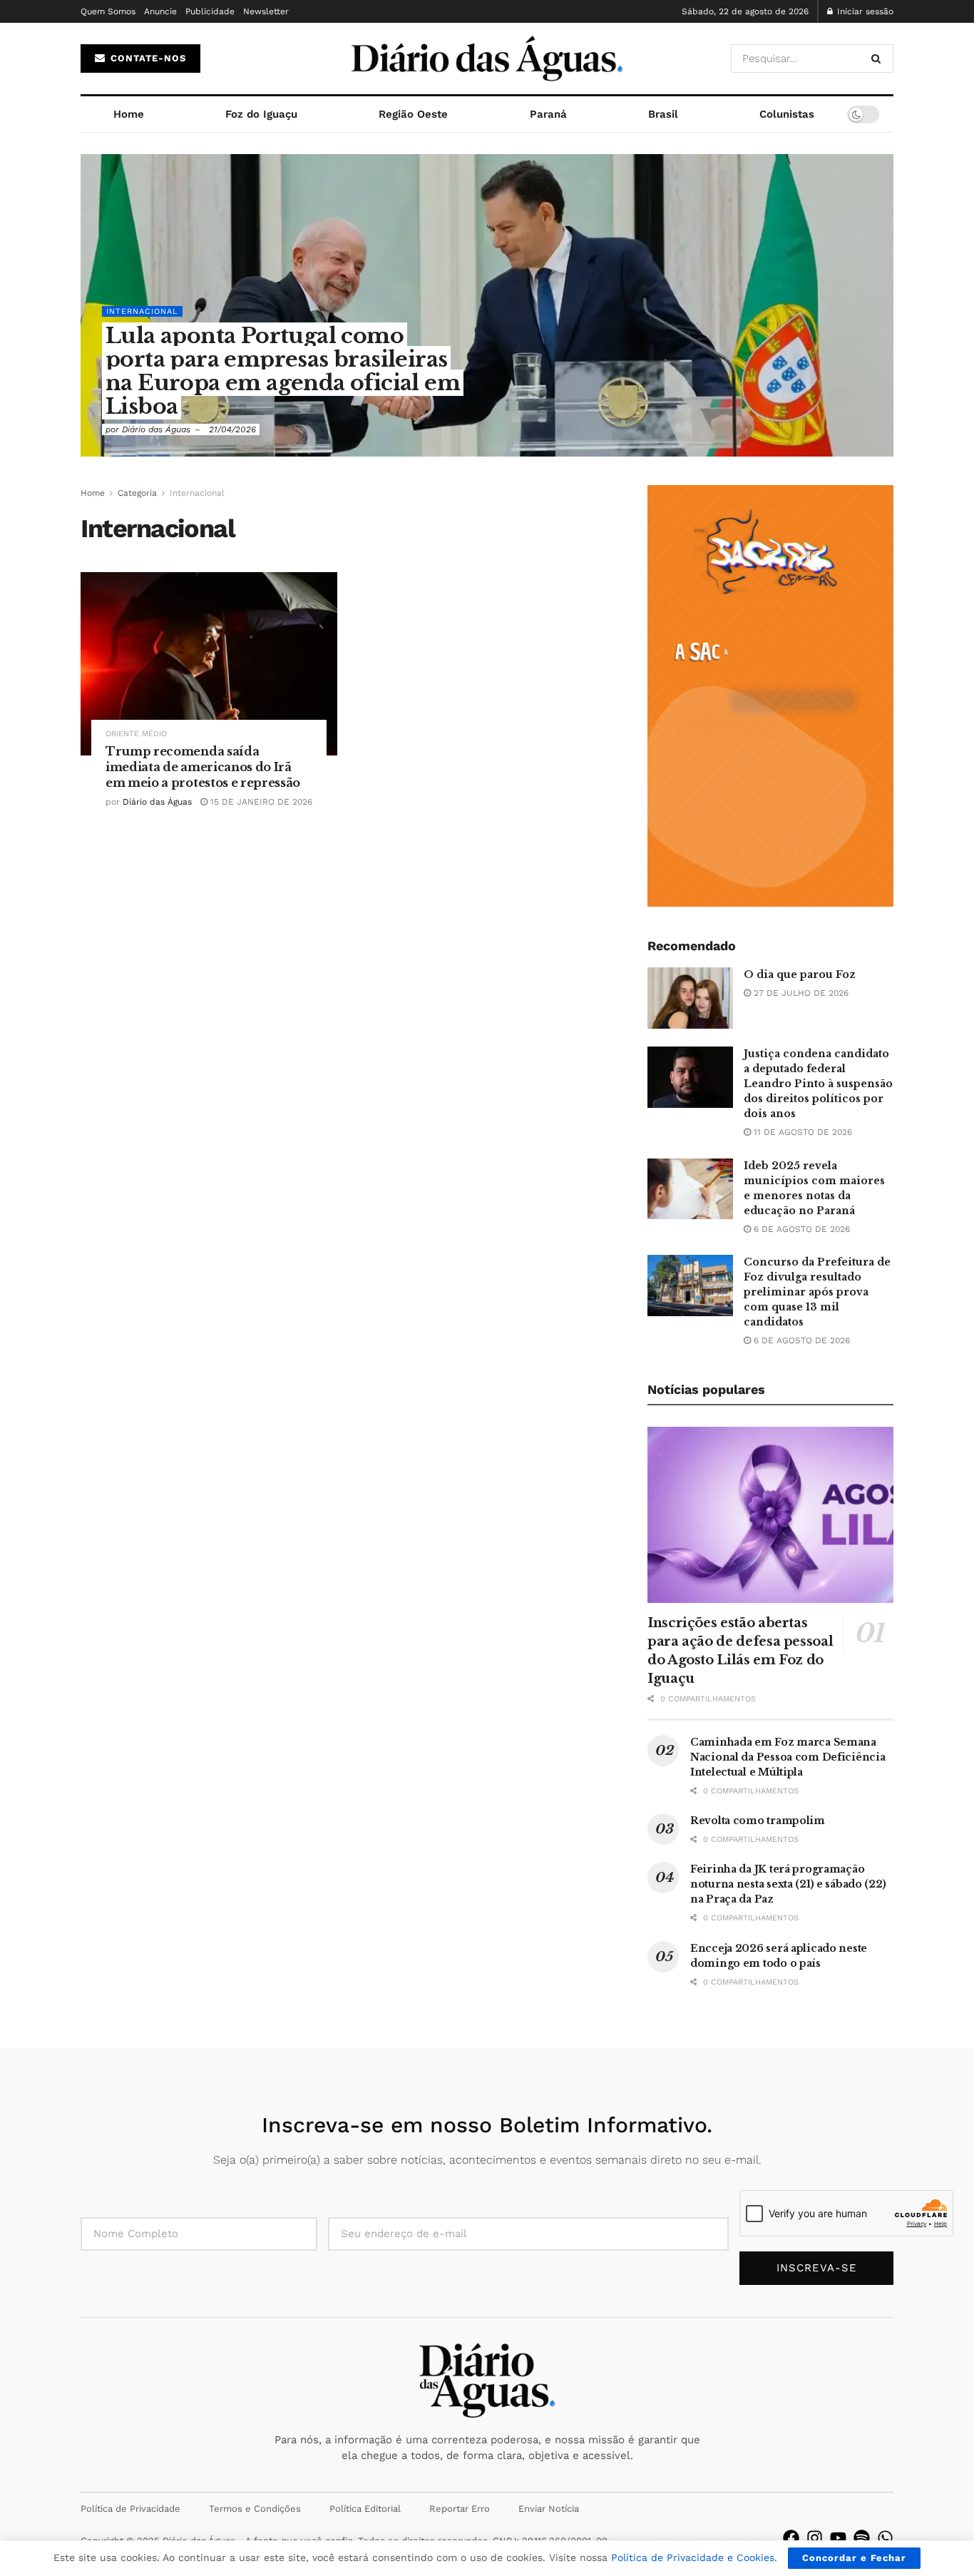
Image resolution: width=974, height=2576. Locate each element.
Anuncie (160, 11)
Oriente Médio (136, 734)
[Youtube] (838, 2538)
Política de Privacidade (130, 2509)
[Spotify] (862, 2538)
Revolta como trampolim (758, 1821)
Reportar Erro (460, 2509)
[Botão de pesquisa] (879, 58)
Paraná (548, 114)
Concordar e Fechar (854, 2558)
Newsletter (266, 11)
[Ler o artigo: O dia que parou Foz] (690, 998)
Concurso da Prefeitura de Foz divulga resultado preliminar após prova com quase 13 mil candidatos (817, 1292)
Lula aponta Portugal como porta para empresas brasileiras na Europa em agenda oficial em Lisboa (283, 371)
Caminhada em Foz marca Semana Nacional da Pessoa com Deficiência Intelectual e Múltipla (788, 1757)
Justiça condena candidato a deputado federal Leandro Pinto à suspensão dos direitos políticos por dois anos (818, 1084)
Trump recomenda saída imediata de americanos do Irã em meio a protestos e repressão (203, 767)
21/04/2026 (232, 429)
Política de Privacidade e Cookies (693, 2557)
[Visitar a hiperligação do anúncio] (770, 696)
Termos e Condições (255, 2509)
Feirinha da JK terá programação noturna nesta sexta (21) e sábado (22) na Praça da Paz (788, 1884)
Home (129, 114)
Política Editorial (365, 2509)
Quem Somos (108, 11)
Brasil (663, 114)
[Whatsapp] (885, 2538)
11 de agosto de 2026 (801, 1132)
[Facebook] (791, 2538)
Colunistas (787, 114)
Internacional (142, 311)
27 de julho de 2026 (800, 993)
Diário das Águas (156, 429)
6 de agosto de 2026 (800, 1229)
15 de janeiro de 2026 (260, 802)
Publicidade (210, 11)
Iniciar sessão (864, 11)
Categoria (137, 493)
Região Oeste (413, 114)
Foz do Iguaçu (261, 114)
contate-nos (147, 58)
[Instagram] (815, 2538)
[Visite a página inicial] (487, 58)
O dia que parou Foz (800, 974)
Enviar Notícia (549, 2509)
